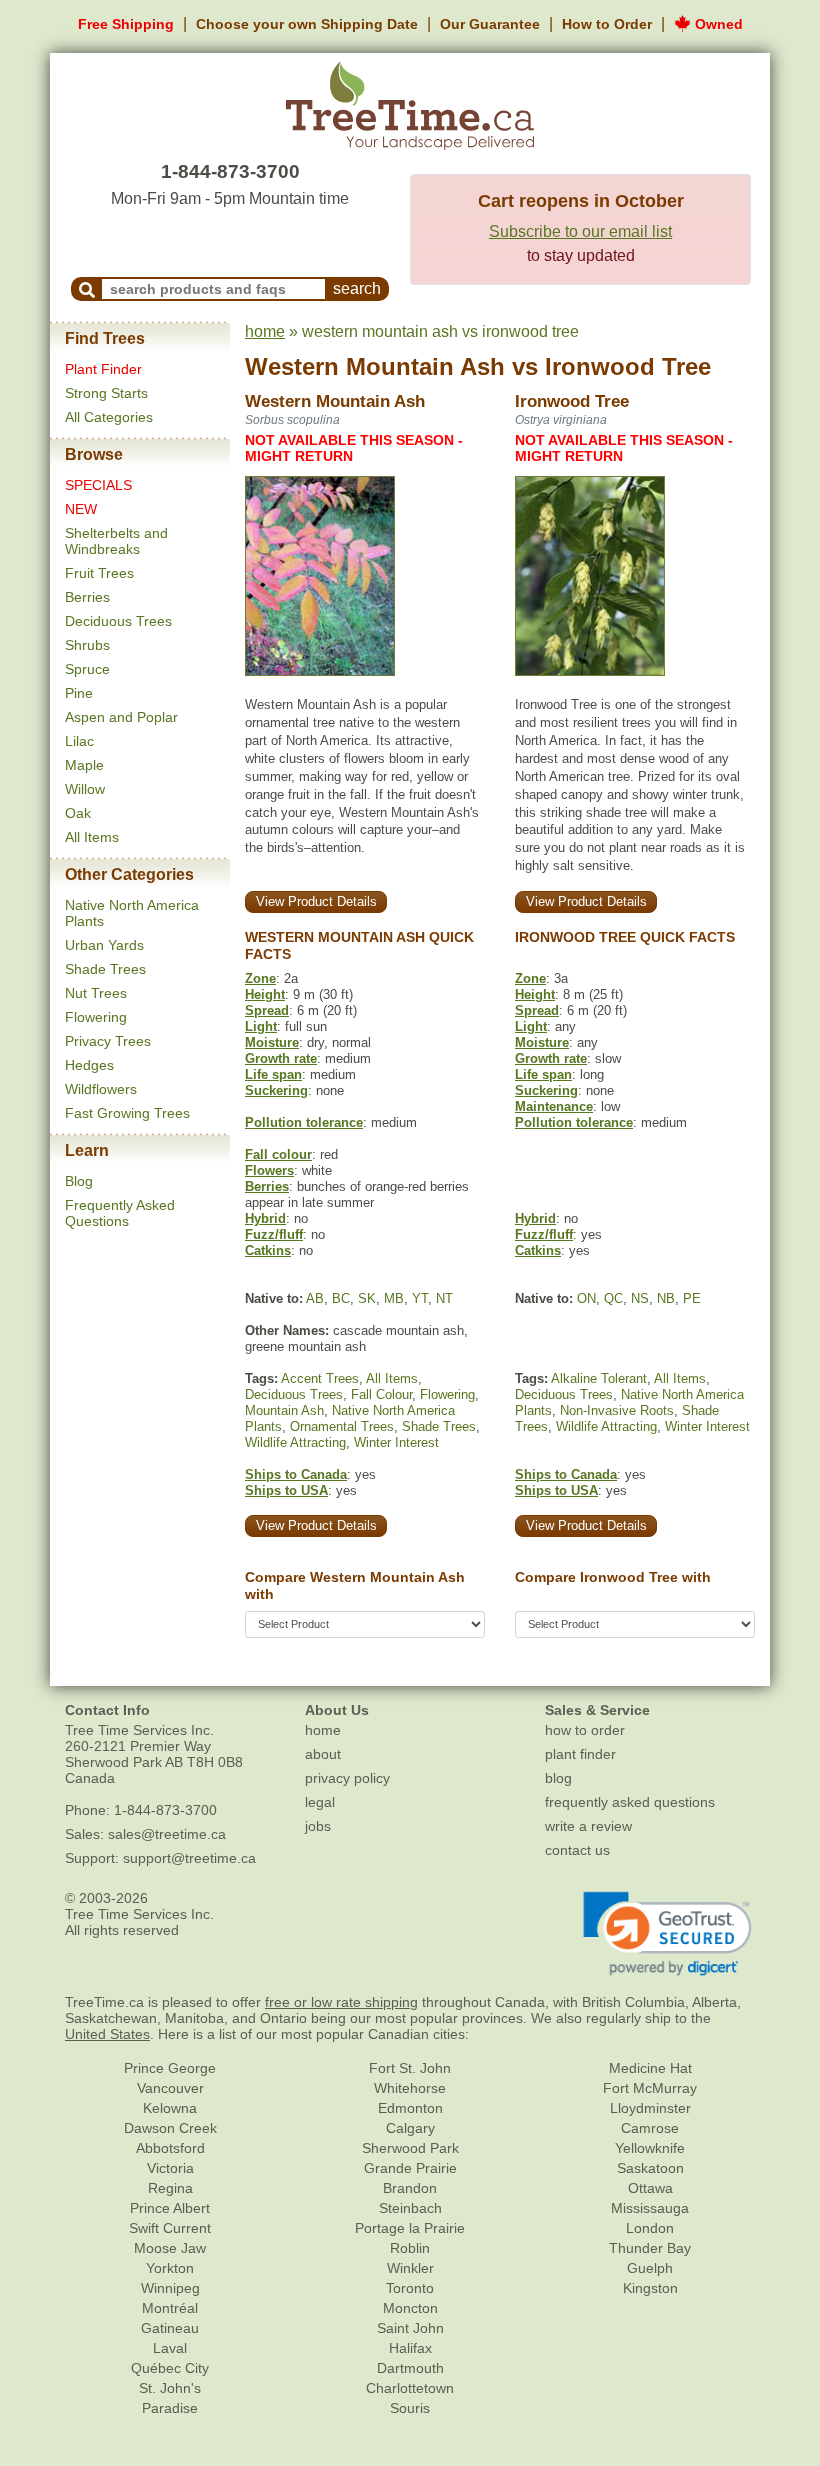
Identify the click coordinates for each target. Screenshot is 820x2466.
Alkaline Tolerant (599, 1378)
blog (558, 1778)
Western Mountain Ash (375, 366)
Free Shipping (126, 24)
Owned (717, 24)
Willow (85, 789)
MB (394, 1298)
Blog (79, 1181)
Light (261, 1026)
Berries (87, 597)
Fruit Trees (99, 573)
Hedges (89, 1065)
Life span (273, 1074)
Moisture (272, 1042)
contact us (577, 1850)
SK (367, 1298)
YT (420, 1298)
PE (692, 1298)
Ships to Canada (296, 1474)
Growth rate (281, 1058)
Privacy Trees (108, 1041)
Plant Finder (103, 369)
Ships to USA (286, 1490)
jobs (318, 1826)
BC (341, 1298)
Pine (79, 693)
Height (265, 994)
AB (315, 1298)
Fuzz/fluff (274, 1234)
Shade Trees (105, 969)
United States (107, 2034)
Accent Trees (320, 1378)
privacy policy (347, 1778)
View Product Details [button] (316, 901)
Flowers (269, 1170)
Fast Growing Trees (127, 1113)
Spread (267, 1010)
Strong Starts (106, 393)
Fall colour (278, 1154)
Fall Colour (381, 1394)
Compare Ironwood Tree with (613, 1577)
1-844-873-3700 (230, 171)
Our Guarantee (490, 24)
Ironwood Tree (628, 366)
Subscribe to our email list (580, 231)
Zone (260, 978)
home (265, 331)
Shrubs (87, 645)
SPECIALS (98, 485)
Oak (78, 813)
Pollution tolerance (304, 1122)
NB (666, 1298)
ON (586, 1298)
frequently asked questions (630, 1802)
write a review (588, 1826)
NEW (81, 509)
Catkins (268, 1250)
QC (613, 1298)
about (323, 1754)
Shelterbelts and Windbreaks (116, 541)
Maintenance (554, 1106)
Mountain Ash (284, 1410)
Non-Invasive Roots (617, 1410)
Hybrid (265, 1218)
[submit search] (87, 289)
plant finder (580, 1754)
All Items (92, 837)
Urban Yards (104, 945)
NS (640, 1298)
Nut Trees (96, 993)
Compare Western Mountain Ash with (355, 1585)
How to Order (607, 24)
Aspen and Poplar (121, 717)
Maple (84, 765)
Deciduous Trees (118, 621)
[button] (667, 1934)
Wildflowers (101, 1089)
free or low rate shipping (341, 2002)
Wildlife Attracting (295, 1442)
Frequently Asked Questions (120, 1213)
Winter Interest (396, 1442)
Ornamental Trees (342, 1426)
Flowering (96, 1017)
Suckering (276, 1090)
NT (444, 1298)
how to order (585, 1730)
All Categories (109, 417)
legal (320, 1802)
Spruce (87, 669)
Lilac (79, 741)
